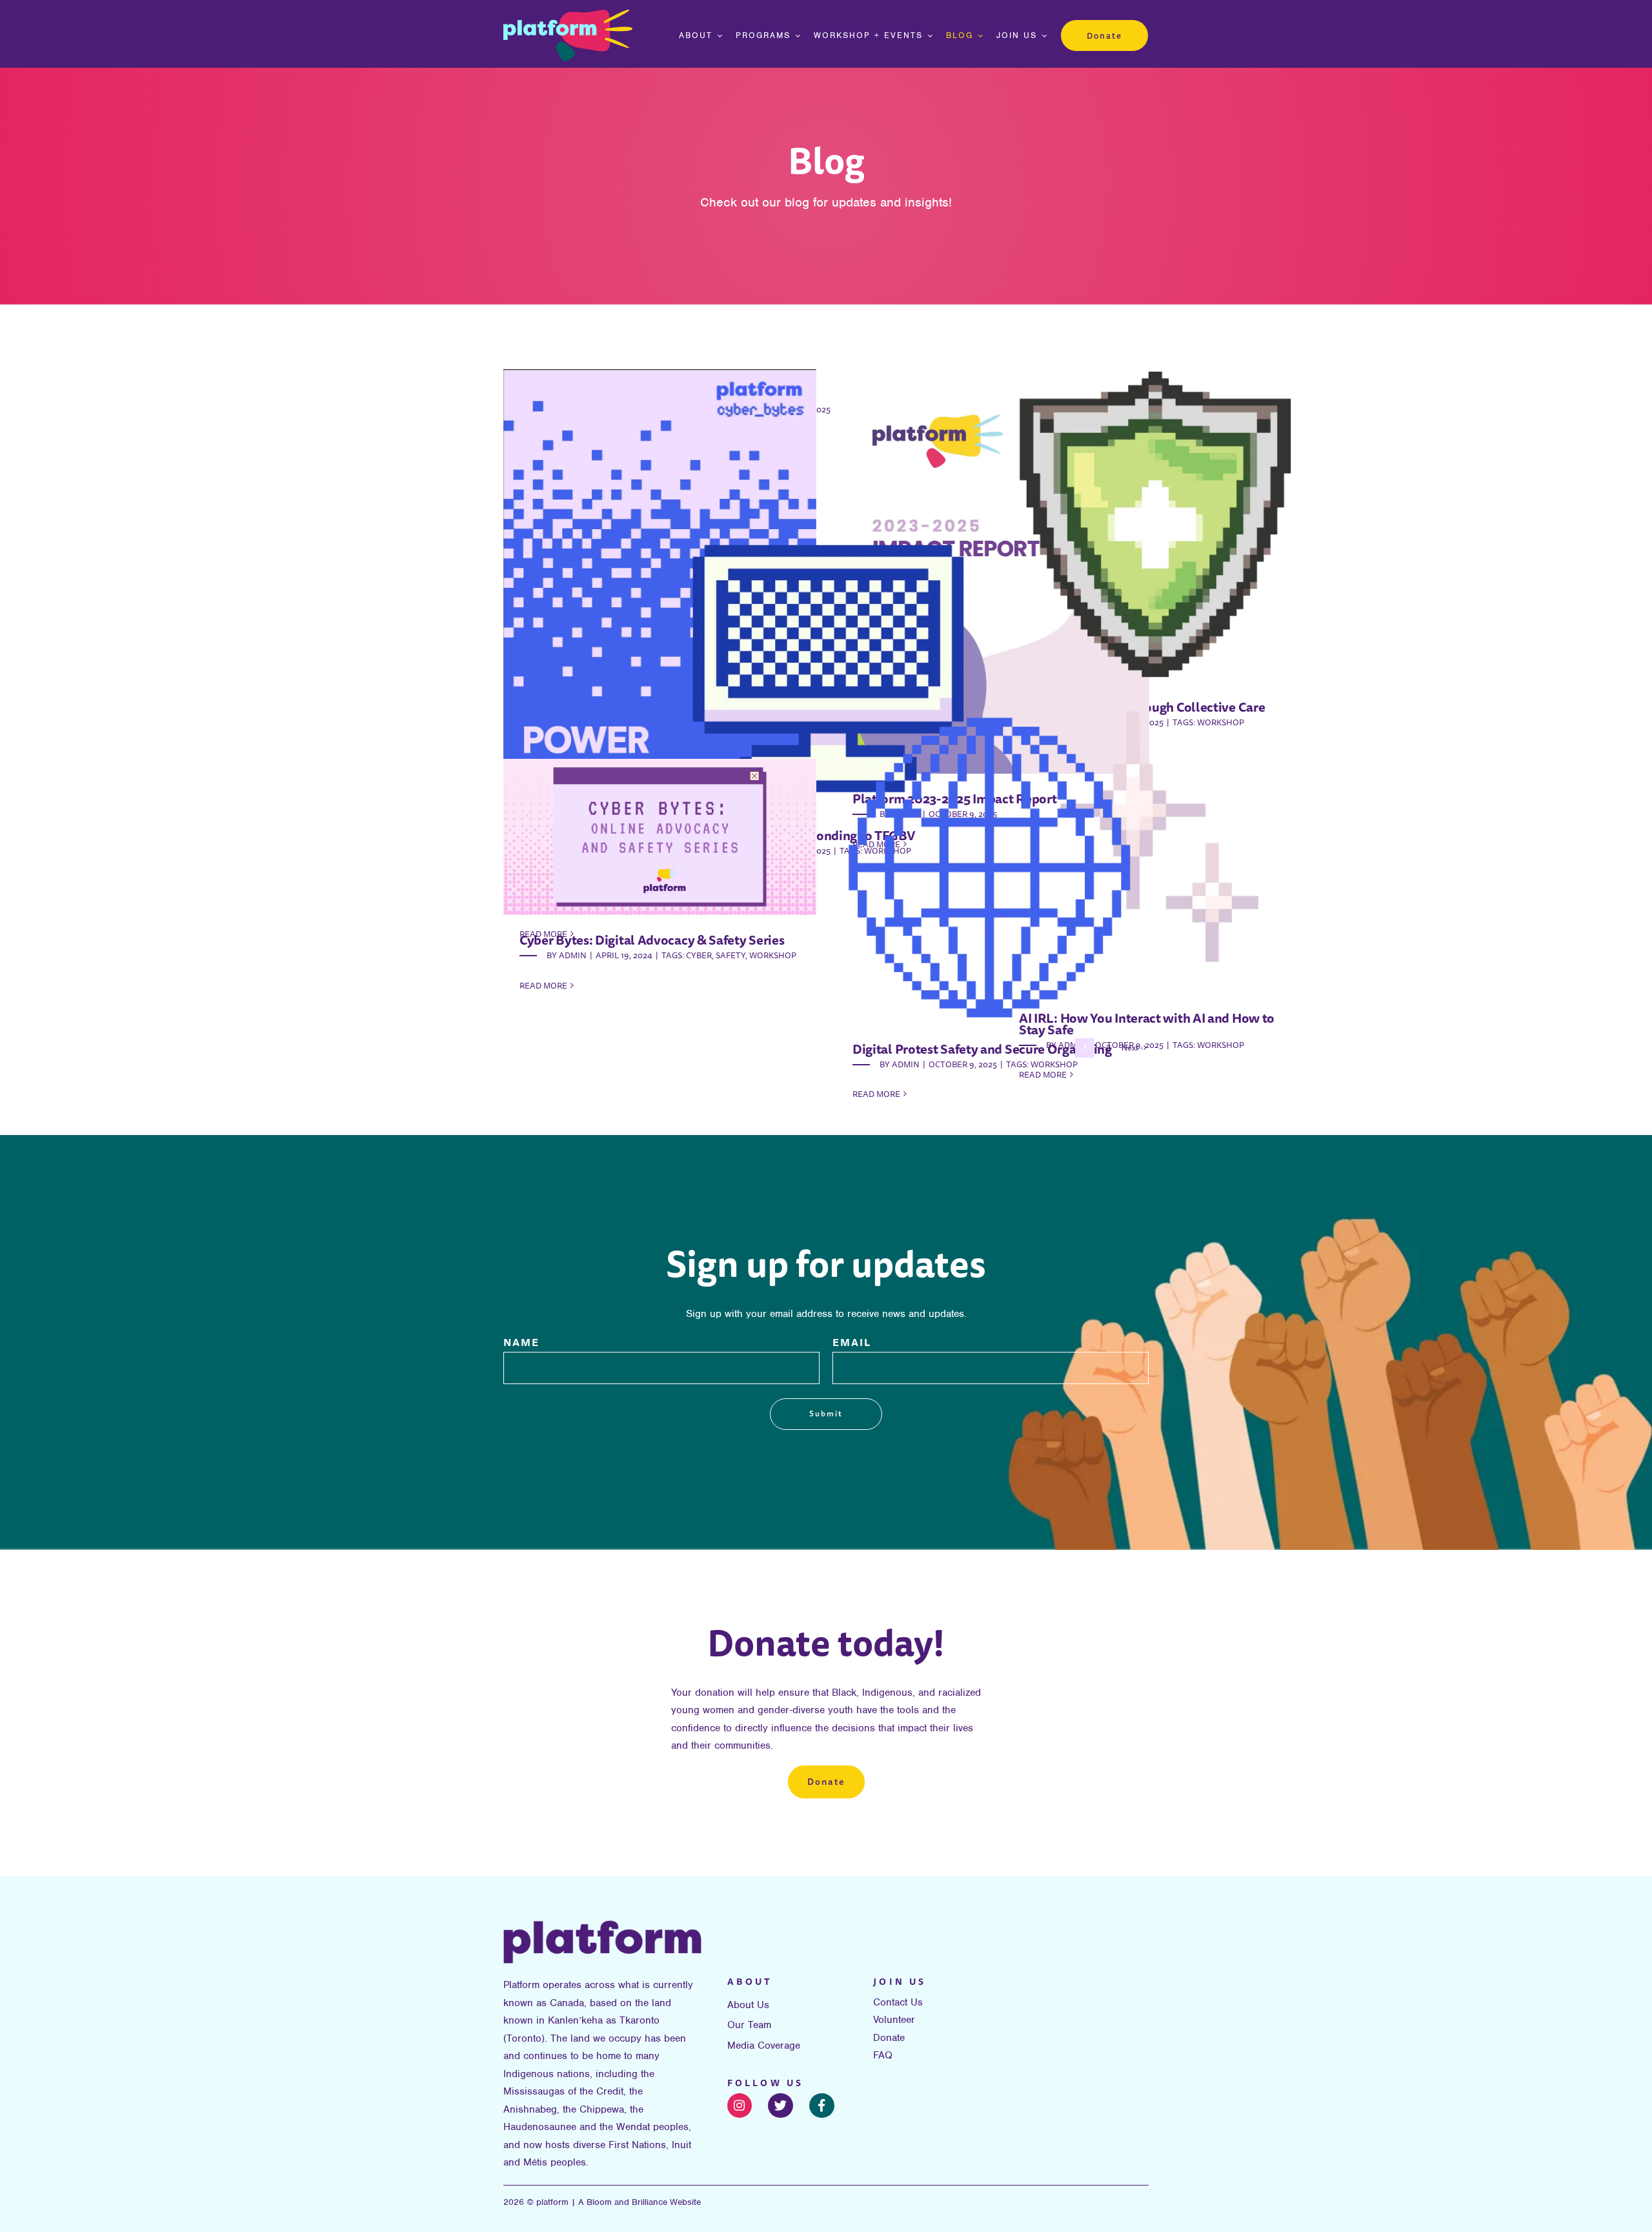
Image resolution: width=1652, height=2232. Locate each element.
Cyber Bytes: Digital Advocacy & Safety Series (652, 940)
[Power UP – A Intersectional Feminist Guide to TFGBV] (660, 610)
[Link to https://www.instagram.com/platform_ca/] (740, 2106)
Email (852, 1342)
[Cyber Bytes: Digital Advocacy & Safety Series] (660, 837)
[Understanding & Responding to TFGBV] (826, 654)
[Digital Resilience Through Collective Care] (1159, 526)
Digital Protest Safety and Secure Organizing (982, 1049)
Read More (876, 1094)
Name (521, 1342)
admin (906, 1064)
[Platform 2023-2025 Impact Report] (993, 571)
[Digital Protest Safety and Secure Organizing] (993, 868)
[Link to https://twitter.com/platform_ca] (781, 2106)
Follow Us (766, 2083)
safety (730, 955)
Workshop (1221, 1045)
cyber (699, 955)
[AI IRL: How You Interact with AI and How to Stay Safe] (1159, 837)
